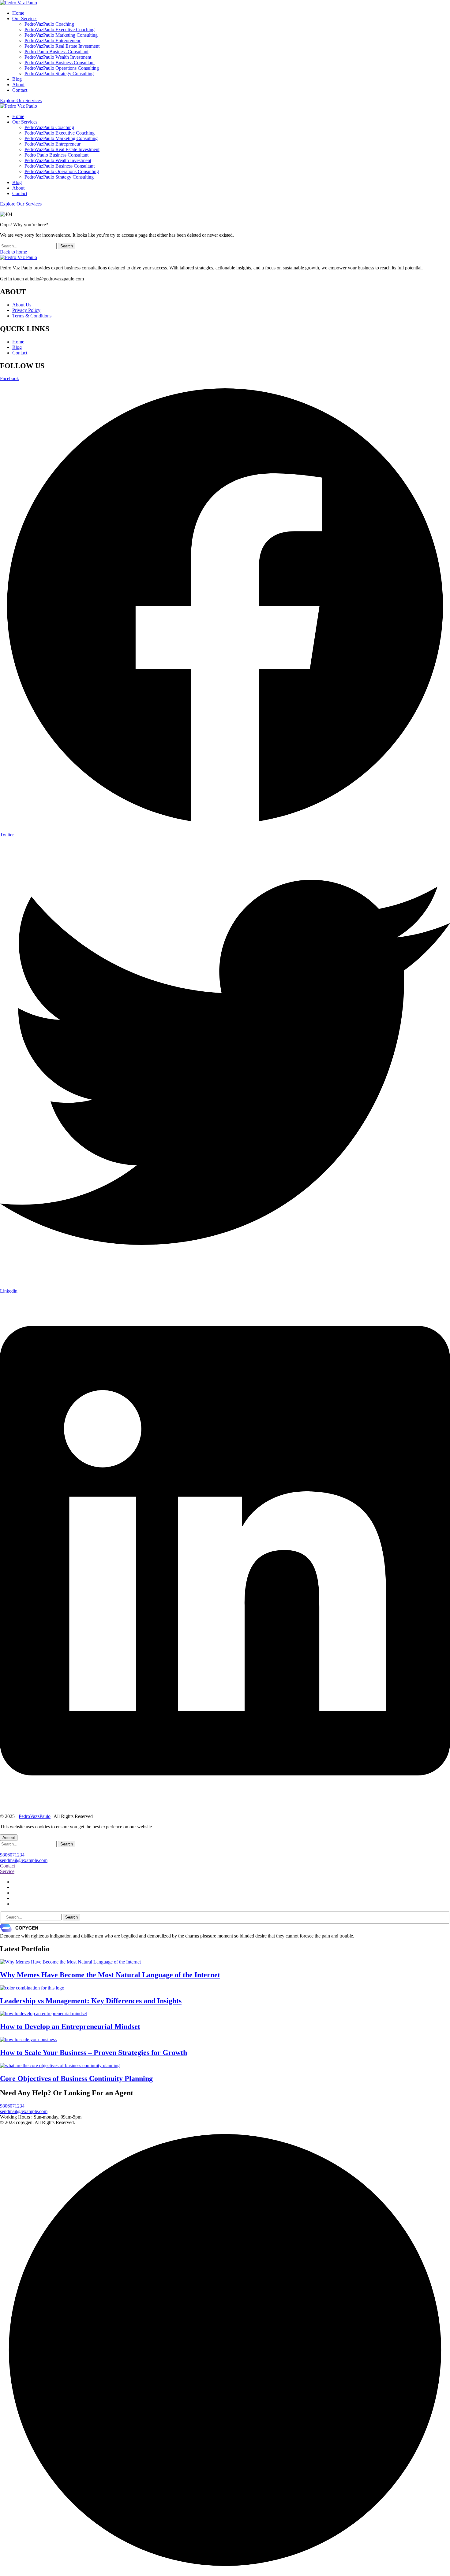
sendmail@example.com (24, 1860)
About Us (22, 305)
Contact (20, 353)
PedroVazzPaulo (35, 1816)
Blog (17, 347)
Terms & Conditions (32, 316)
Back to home (13, 252)
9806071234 (12, 1855)
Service (7, 1871)
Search (67, 246)
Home (18, 342)
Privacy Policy (26, 310)
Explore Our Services (21, 100)
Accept (9, 1838)
